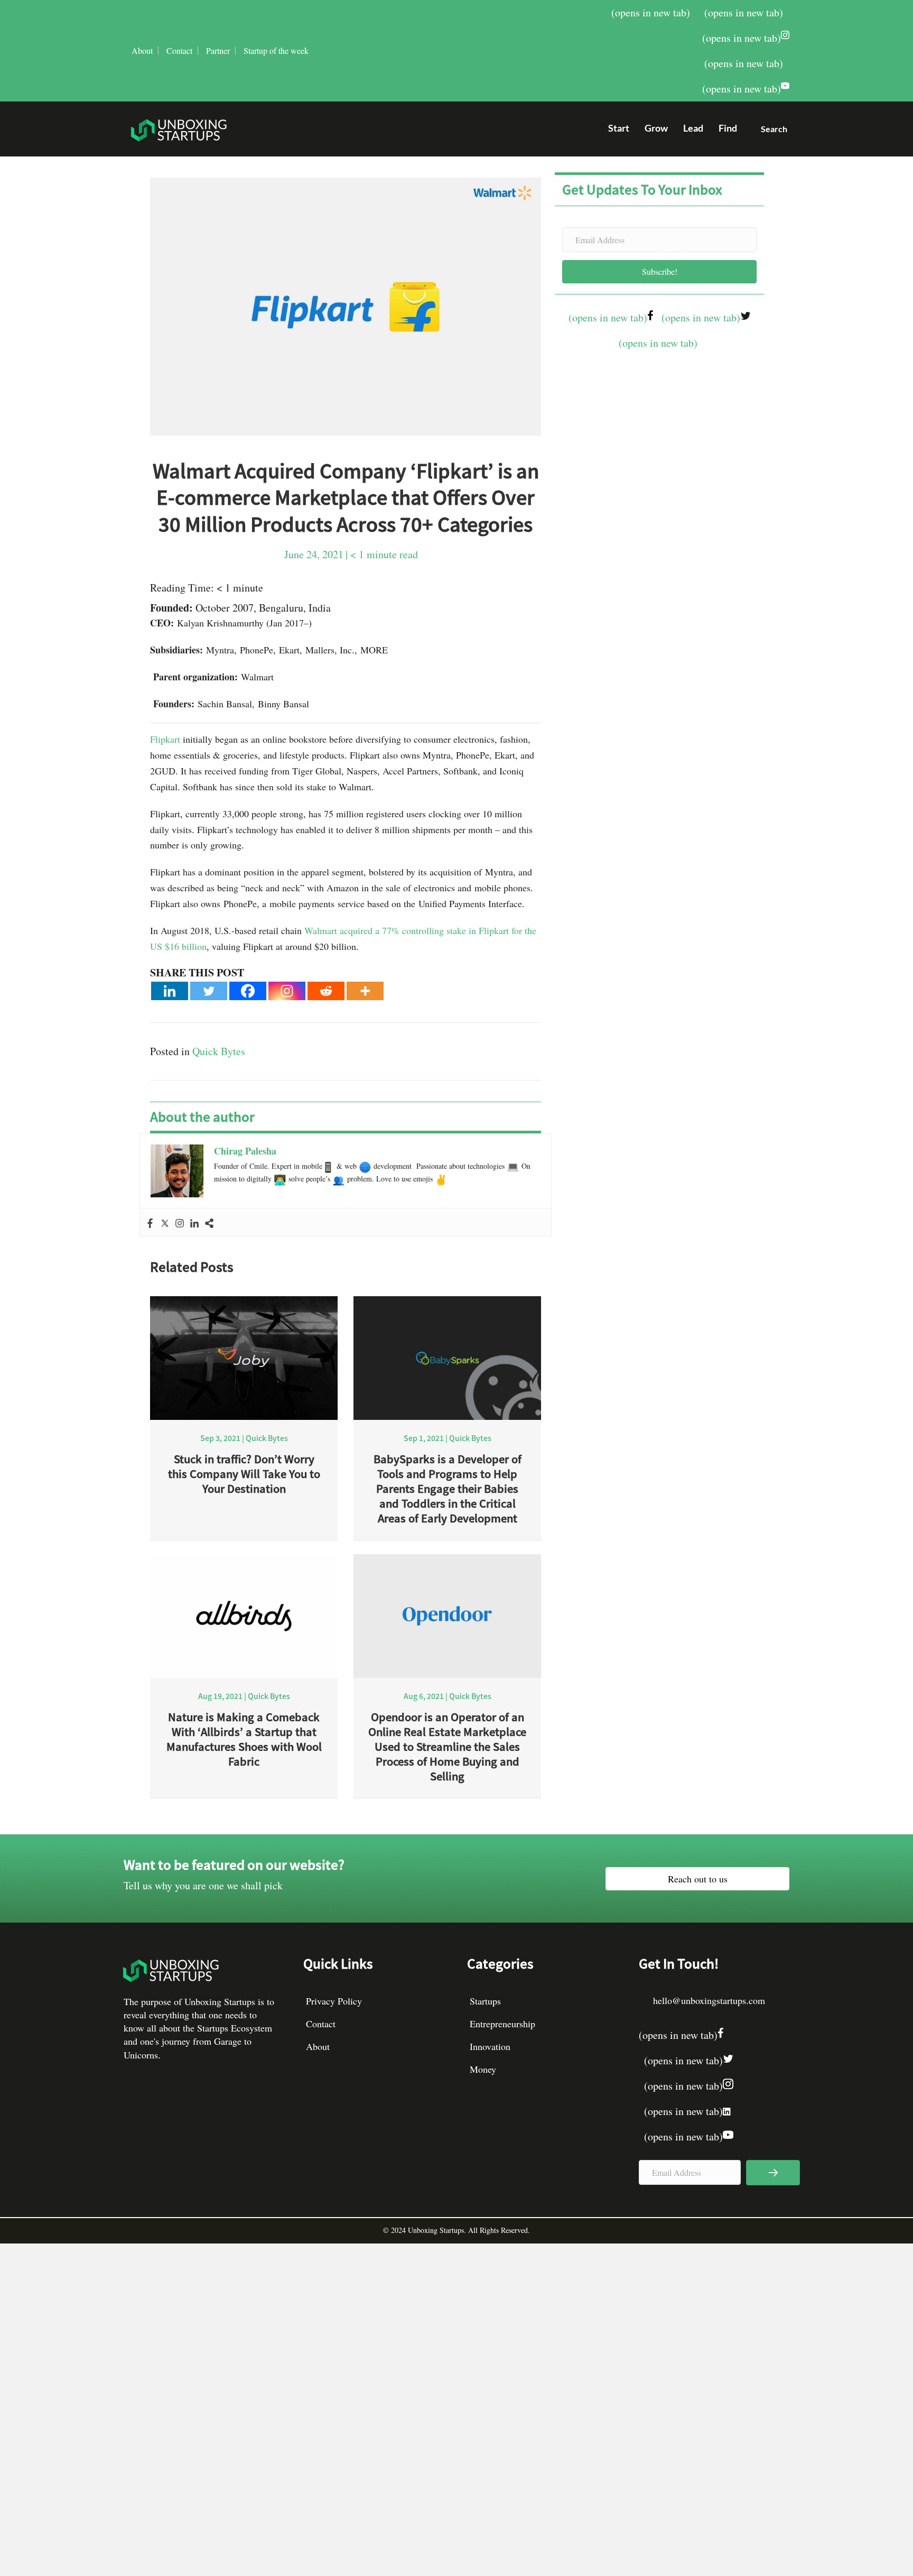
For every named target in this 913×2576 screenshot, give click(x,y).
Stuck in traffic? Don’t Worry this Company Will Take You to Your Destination (244, 1474)
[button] (770, 131)
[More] (365, 991)
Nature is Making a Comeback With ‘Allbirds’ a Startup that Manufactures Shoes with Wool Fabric (244, 1739)
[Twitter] (209, 991)
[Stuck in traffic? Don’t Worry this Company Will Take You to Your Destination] (244, 1357)
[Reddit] (326, 991)
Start (619, 128)
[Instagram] (287, 991)
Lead (693, 128)
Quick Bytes (219, 1051)
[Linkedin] (170, 991)
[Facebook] (248, 991)
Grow (656, 128)
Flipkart (165, 739)
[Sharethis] (209, 1222)
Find (728, 128)
